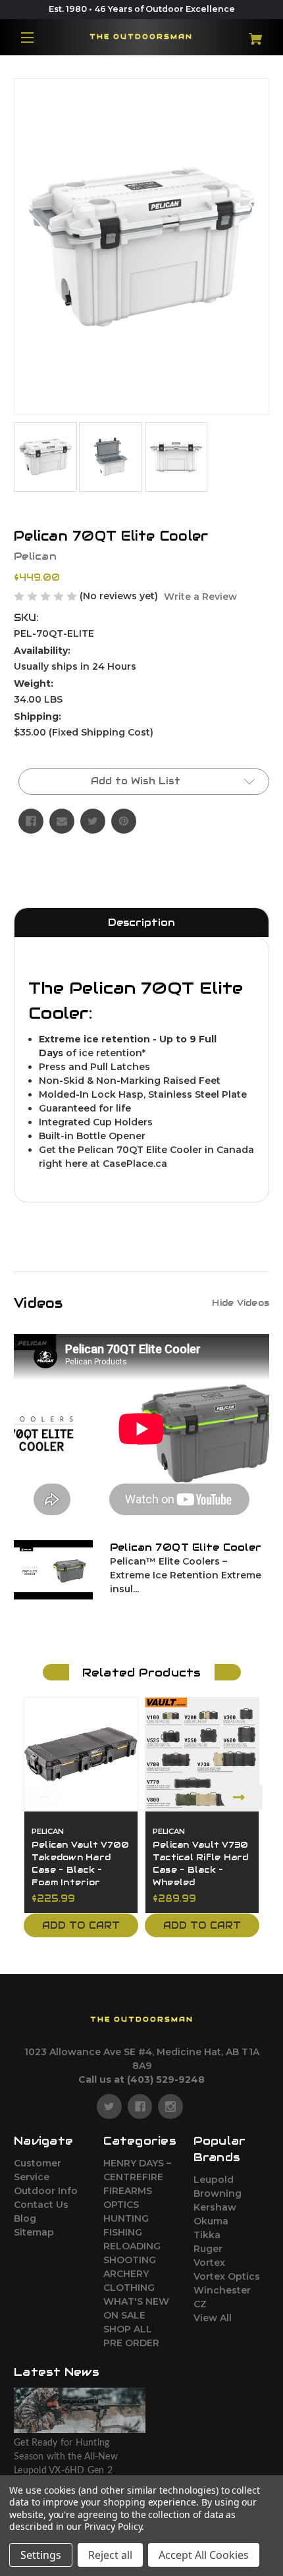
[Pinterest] (124, 821)
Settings (41, 2555)
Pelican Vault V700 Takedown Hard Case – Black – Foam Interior (81, 1864)
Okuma (211, 2221)
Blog (25, 2218)
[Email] (62, 821)
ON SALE (124, 2315)
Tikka (207, 2235)
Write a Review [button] (200, 597)
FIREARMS (128, 2191)
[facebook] (140, 2106)
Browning (218, 2193)
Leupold (214, 2180)
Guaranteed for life (85, 1108)
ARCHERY (126, 2274)
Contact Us (41, 2205)
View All (213, 2318)
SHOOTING (130, 2260)
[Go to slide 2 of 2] (151, 1952)
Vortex (209, 2263)
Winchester (222, 2290)
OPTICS (121, 2205)
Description (141, 922)
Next (242, 1797)
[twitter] (109, 2106)
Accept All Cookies (204, 2555)
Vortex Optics (227, 2276)
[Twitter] (93, 821)
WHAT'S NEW (136, 2301)
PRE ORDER (131, 2343)
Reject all (110, 2555)
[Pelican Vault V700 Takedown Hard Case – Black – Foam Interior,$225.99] (81, 1754)
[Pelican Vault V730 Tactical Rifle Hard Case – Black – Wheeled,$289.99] (202, 1754)
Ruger (208, 2249)
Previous (41, 1797)
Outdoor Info (46, 2191)
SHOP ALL (128, 2329)
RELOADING (132, 2246)
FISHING (123, 2232)
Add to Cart (81, 1925)
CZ (200, 2304)
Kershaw (215, 2207)
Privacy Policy (113, 2526)
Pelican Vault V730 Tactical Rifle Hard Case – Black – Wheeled (201, 1864)
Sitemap (34, 2232)
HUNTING (126, 2218)
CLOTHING (129, 2288)
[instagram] (170, 2106)
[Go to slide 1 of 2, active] (132, 1952)
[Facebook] (31, 821)
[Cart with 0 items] (248, 34)
